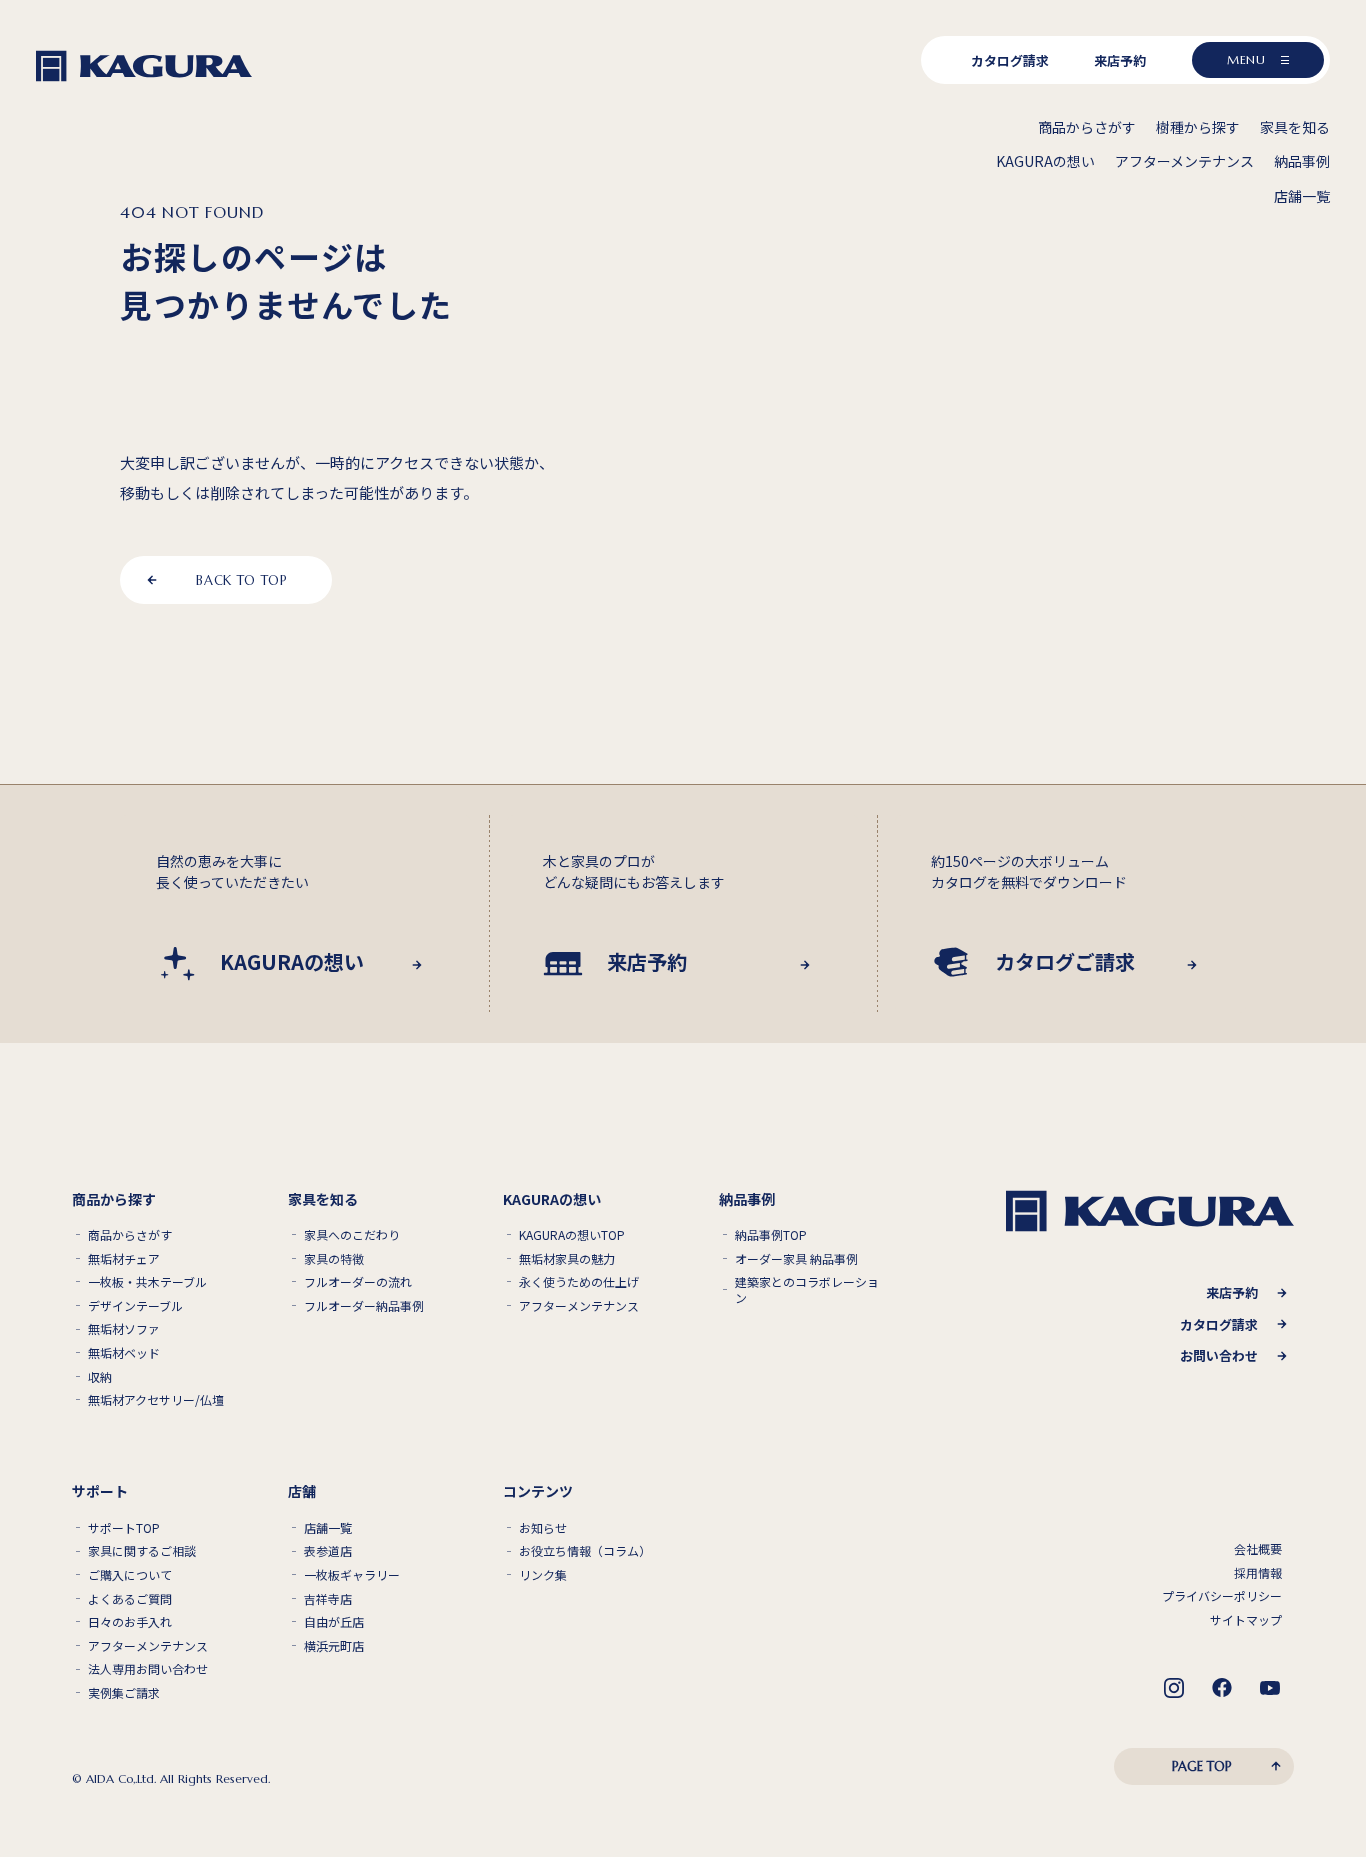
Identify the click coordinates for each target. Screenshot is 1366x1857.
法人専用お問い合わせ (148, 1669)
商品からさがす (130, 1235)
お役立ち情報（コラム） (585, 1551)
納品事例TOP (771, 1235)
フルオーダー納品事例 (364, 1306)
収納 (100, 1377)
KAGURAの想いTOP (572, 1235)
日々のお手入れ (130, 1622)
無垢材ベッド (124, 1353)
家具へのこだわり (352, 1235)
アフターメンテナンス (579, 1306)
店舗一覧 (328, 1528)
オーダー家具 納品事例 (796, 1259)
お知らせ (543, 1528)
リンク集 (543, 1575)
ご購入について (130, 1575)
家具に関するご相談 (142, 1551)
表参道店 (328, 1551)
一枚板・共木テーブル (147, 1282)
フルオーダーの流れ (358, 1282)
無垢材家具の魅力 (567, 1259)
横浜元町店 (334, 1646)
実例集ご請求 (124, 1693)
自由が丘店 (334, 1622)
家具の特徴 (334, 1259)
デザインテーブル (135, 1306)
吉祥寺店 (328, 1599)
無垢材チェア (124, 1259)
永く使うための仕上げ (579, 1282)
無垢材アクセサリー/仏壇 (156, 1400)
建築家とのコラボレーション (807, 1289)
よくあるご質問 (130, 1599)
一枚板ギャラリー (352, 1575)
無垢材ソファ (124, 1329)
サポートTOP (124, 1528)
